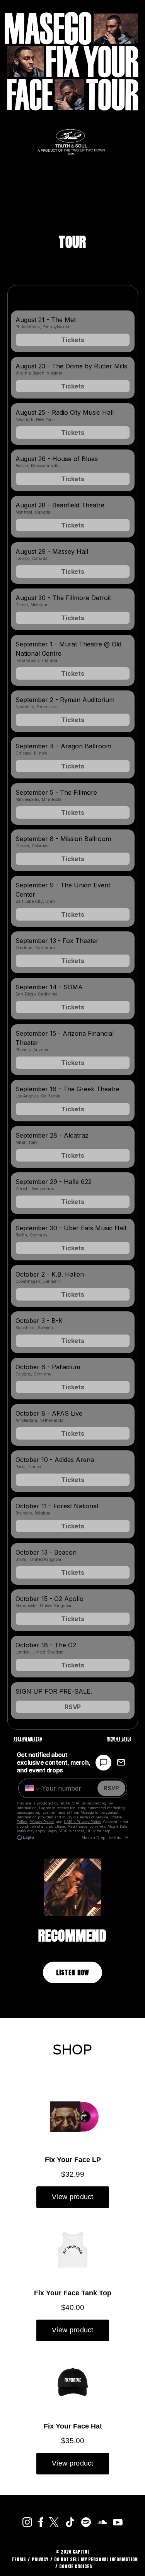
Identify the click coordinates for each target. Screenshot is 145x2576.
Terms (19, 2559)
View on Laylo (119, 1739)
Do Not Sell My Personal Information (96, 2559)
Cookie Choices (76, 2566)
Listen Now (73, 1972)
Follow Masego (28, 1739)
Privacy (40, 2559)
